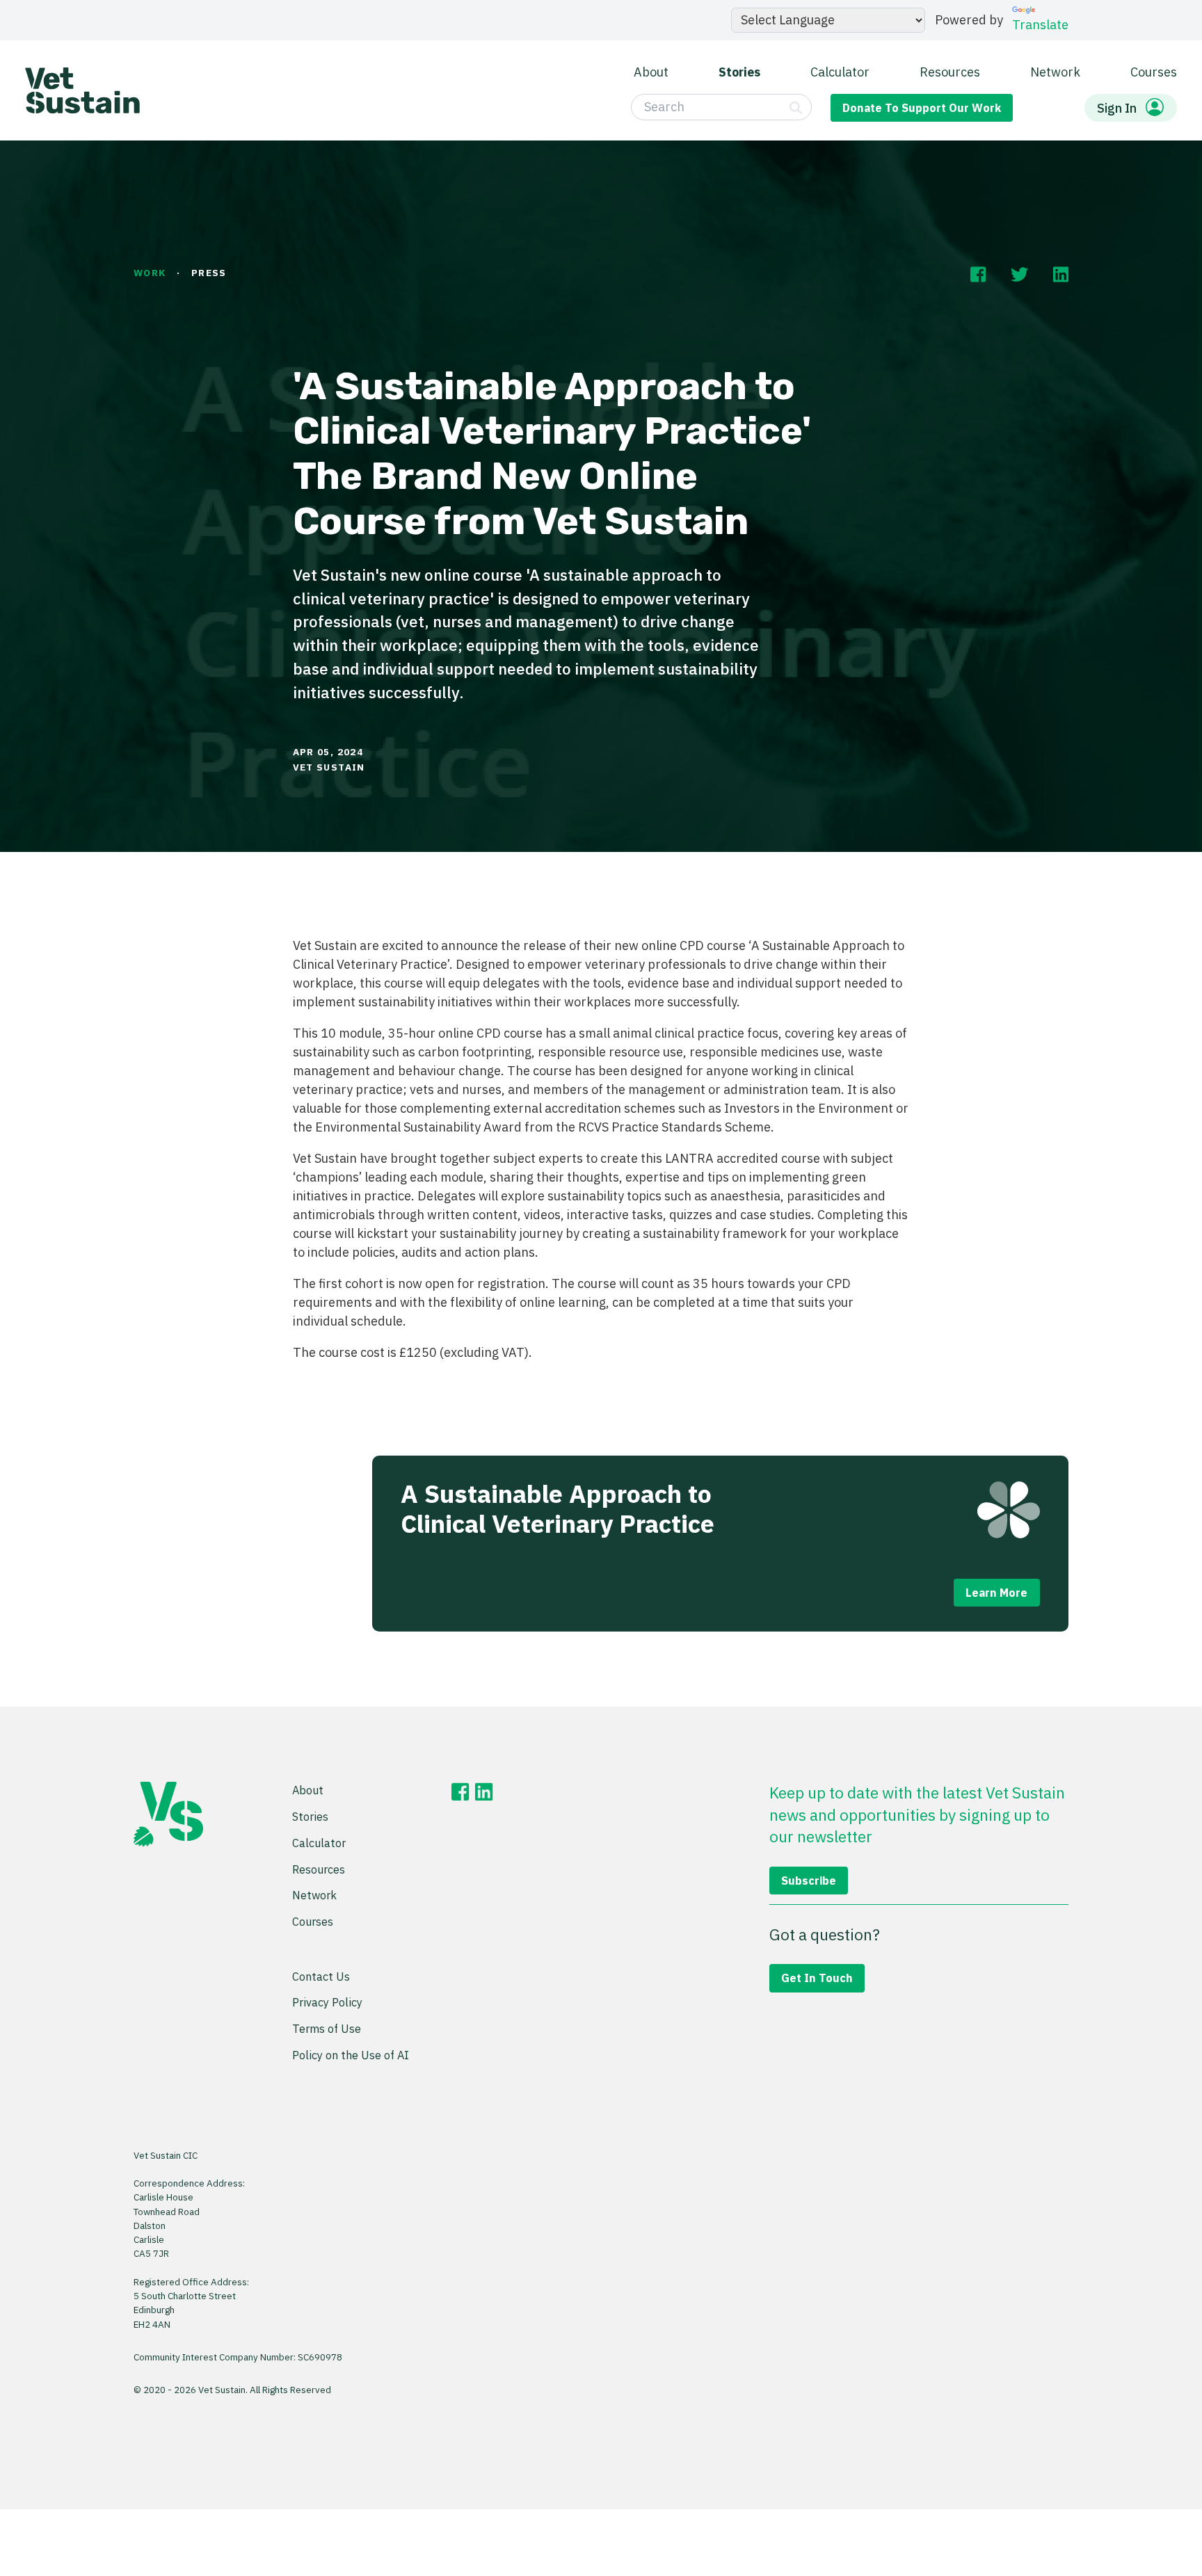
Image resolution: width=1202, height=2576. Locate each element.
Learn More (996, 1592)
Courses (1154, 71)
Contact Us (321, 1976)
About (651, 71)
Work (150, 273)
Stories (739, 71)
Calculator (840, 71)
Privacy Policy (327, 2002)
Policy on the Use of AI (351, 2055)
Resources (950, 71)
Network (1055, 71)
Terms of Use (327, 2028)
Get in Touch (817, 1978)
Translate (1040, 25)
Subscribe (809, 1880)
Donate (922, 107)
